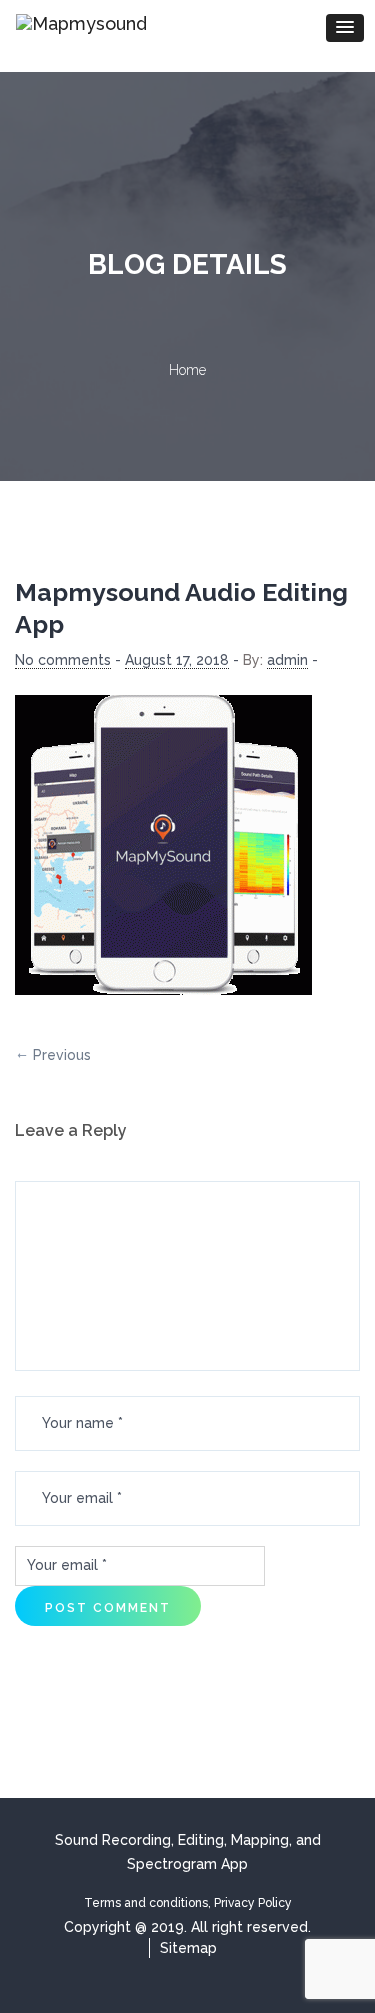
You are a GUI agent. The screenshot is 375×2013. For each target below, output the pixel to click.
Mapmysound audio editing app (181, 608)
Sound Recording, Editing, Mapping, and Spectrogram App (188, 1852)
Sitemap (188, 1948)
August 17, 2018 (177, 660)
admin (287, 660)
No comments (63, 660)
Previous (62, 1055)
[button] (345, 28)
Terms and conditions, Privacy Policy (188, 1903)
